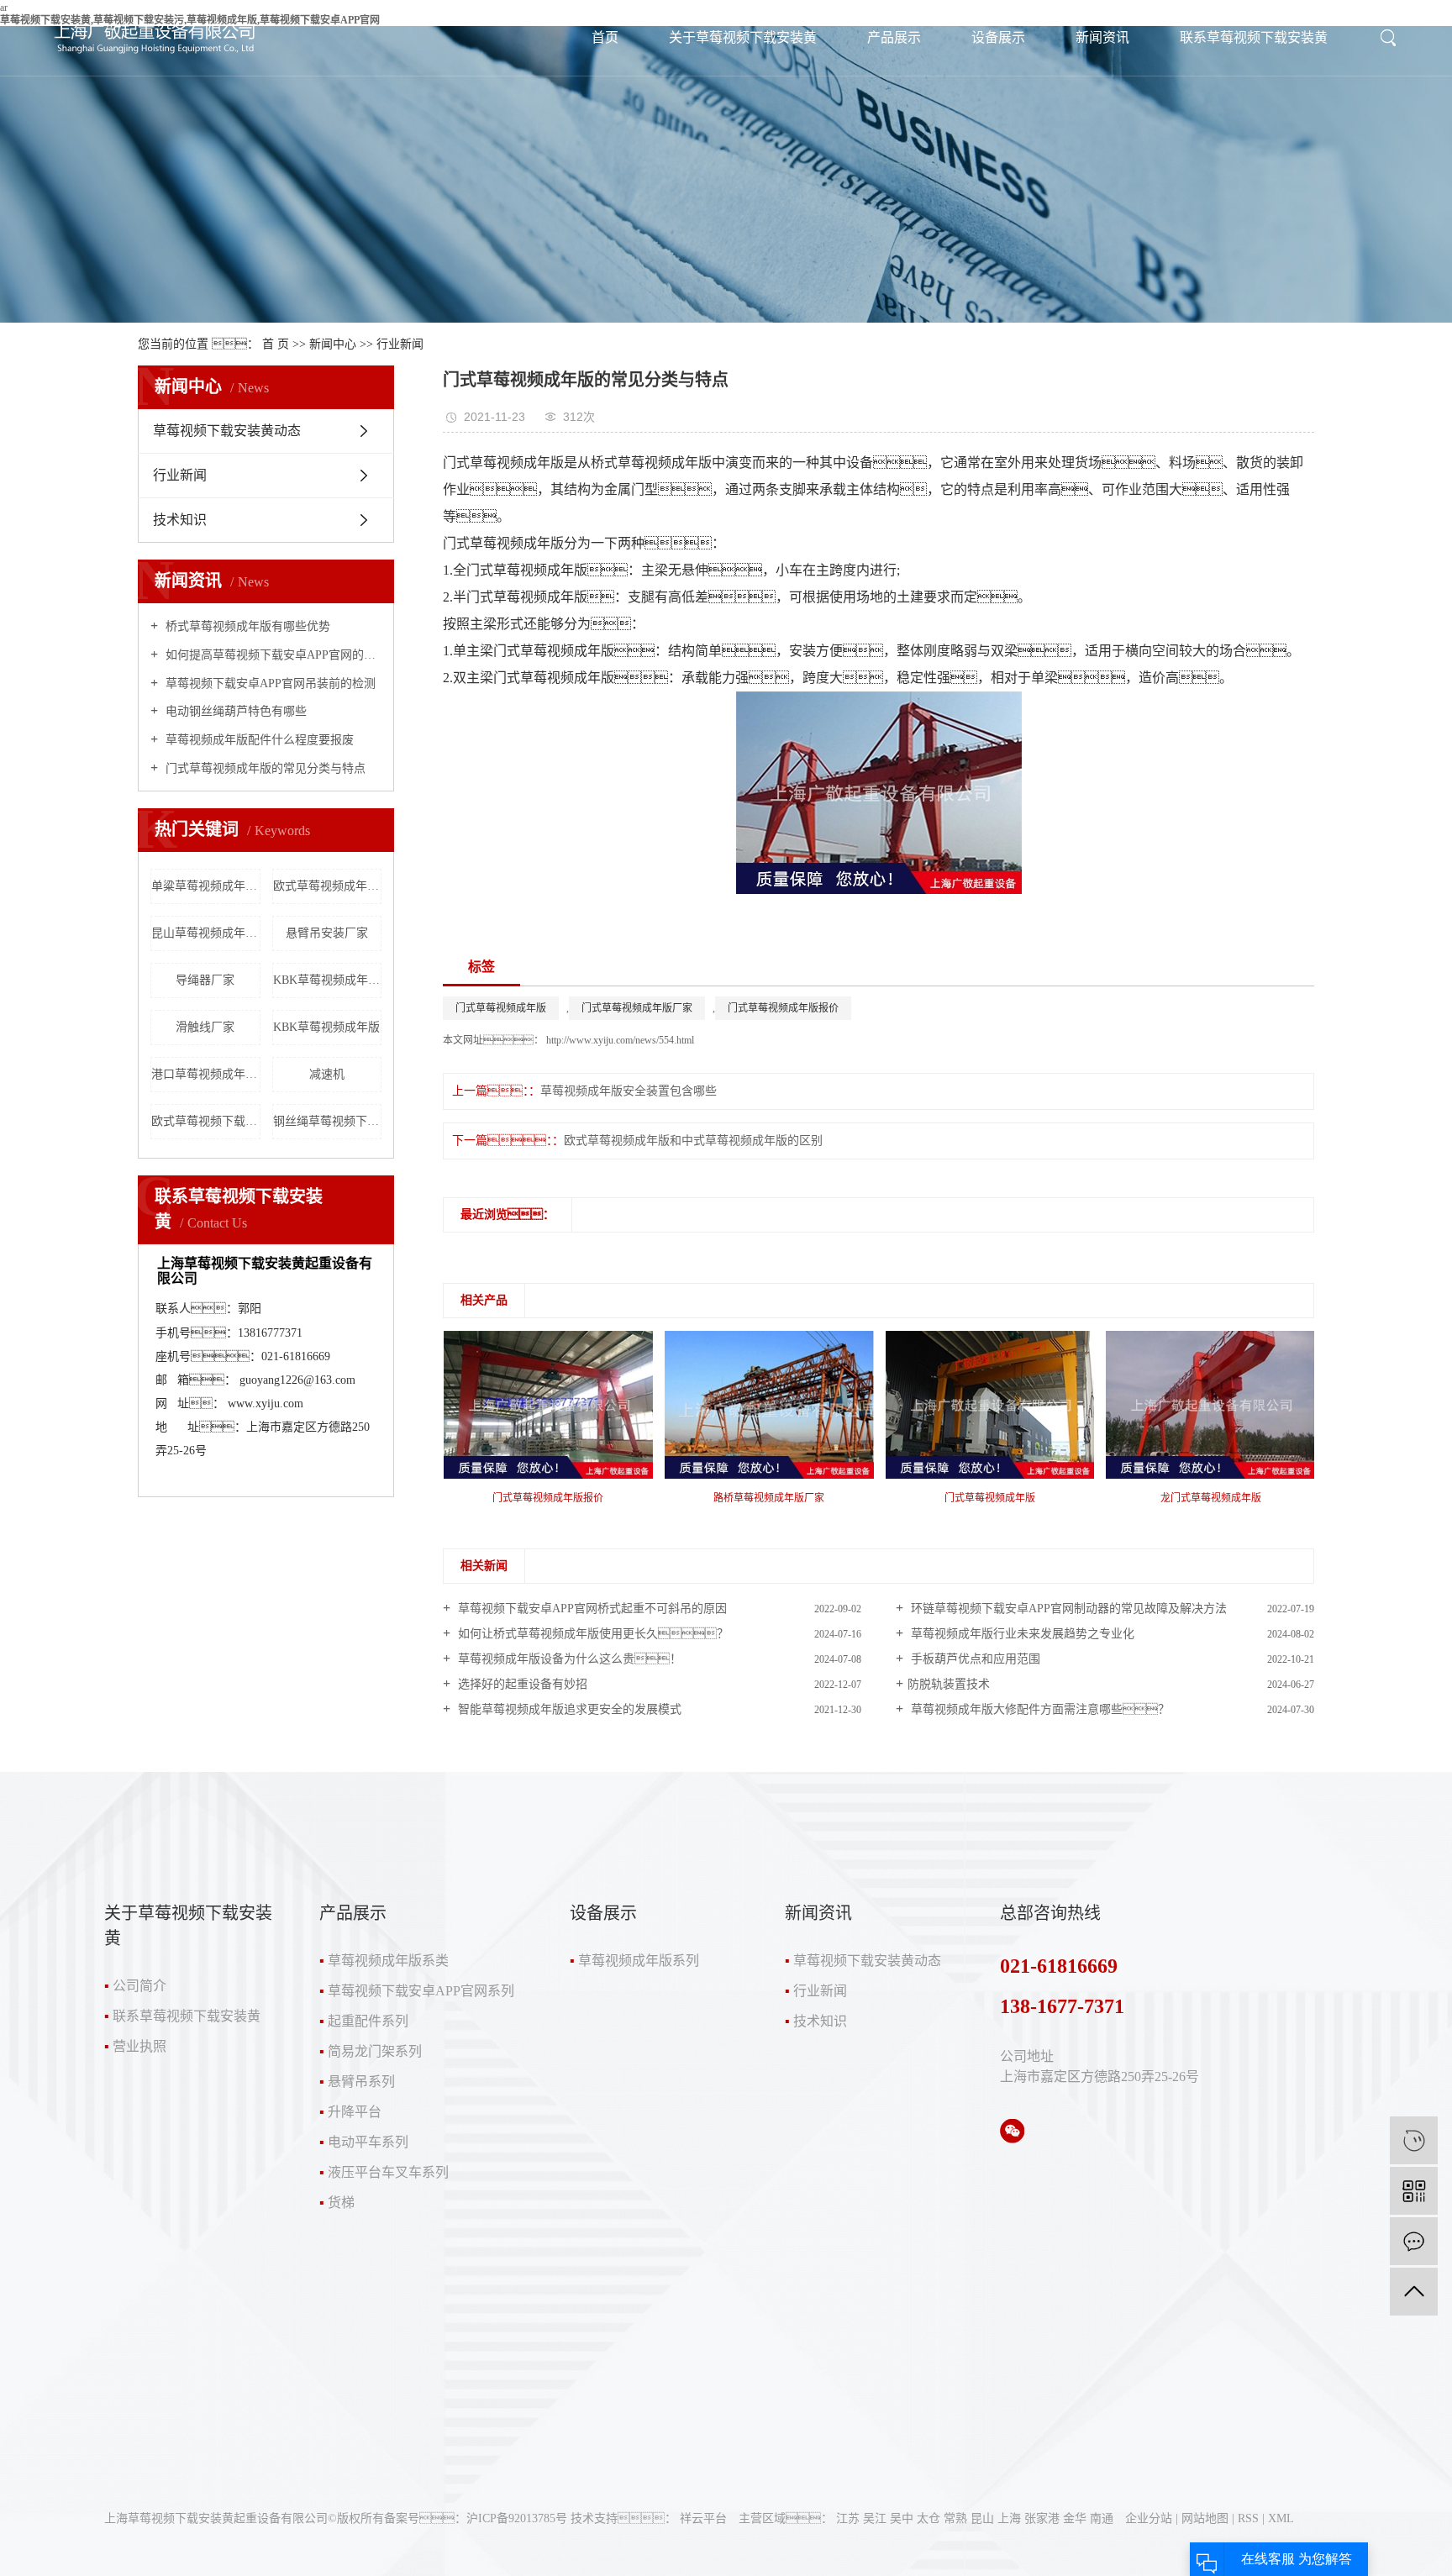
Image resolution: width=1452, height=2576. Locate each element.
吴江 (875, 2518)
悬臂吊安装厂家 (327, 933)
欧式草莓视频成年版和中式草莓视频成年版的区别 (693, 1141)
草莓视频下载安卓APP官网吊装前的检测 (269, 683)
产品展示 (894, 37)
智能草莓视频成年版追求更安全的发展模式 (568, 1709)
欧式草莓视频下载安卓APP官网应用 (206, 1121)
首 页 (276, 344)
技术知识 (180, 520)
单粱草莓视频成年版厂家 (206, 886)
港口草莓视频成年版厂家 (206, 1074)
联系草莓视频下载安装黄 (1254, 37)
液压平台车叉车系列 (388, 2172)
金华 (1075, 2518)
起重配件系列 (368, 2021)
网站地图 (1205, 2518)
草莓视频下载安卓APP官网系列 (421, 1991)
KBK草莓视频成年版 (326, 1027)
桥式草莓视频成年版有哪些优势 (246, 626)
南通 (1102, 2518)
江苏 (848, 2518)
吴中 (902, 2518)
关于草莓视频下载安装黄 (743, 37)
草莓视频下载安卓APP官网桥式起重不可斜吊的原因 (591, 1609)
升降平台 (355, 2112)
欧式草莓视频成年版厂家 (328, 886)
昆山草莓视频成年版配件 (206, 933)
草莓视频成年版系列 (639, 1961)
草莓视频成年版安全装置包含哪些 (629, 1091)
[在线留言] (1414, 2241)
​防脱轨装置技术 (949, 1684)
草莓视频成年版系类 (388, 1961)
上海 (1009, 2518)
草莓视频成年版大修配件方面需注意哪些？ (1039, 1709)
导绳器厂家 (205, 980)
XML (1281, 2518)
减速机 (327, 1074)
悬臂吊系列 (361, 2082)
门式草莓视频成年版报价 (783, 1008)
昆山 (982, 2518)
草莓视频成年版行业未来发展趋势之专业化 (1021, 1634)
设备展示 (998, 37)
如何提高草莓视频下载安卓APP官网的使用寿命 (272, 655)
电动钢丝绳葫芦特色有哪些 (234, 711)
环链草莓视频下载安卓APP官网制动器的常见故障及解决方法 (1067, 1609)
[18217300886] (1414, 2140)
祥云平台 (703, 2518)
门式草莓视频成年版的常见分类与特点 (264, 768)
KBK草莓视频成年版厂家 (328, 980)
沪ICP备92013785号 (517, 2518)
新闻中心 (333, 344)
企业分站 (1149, 2518)
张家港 (1042, 2518)
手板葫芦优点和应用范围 (974, 1659)
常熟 (955, 2518)
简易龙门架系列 (375, 2051)
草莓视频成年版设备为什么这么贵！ (568, 1659)
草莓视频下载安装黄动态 (227, 431)
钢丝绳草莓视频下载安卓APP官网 (328, 1121)
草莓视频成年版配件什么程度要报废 (258, 740)
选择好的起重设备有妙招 (521, 1684)
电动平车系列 (368, 2142)
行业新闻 (400, 344)
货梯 (341, 2203)
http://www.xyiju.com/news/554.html (619, 1040)
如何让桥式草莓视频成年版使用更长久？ (592, 1634)
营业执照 (139, 2046)
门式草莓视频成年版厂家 (637, 1008)
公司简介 (139, 1986)
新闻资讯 (1102, 37)
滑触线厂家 (205, 1027)
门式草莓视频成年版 (501, 1008)
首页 (605, 37)
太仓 (929, 2518)
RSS (1248, 2518)
